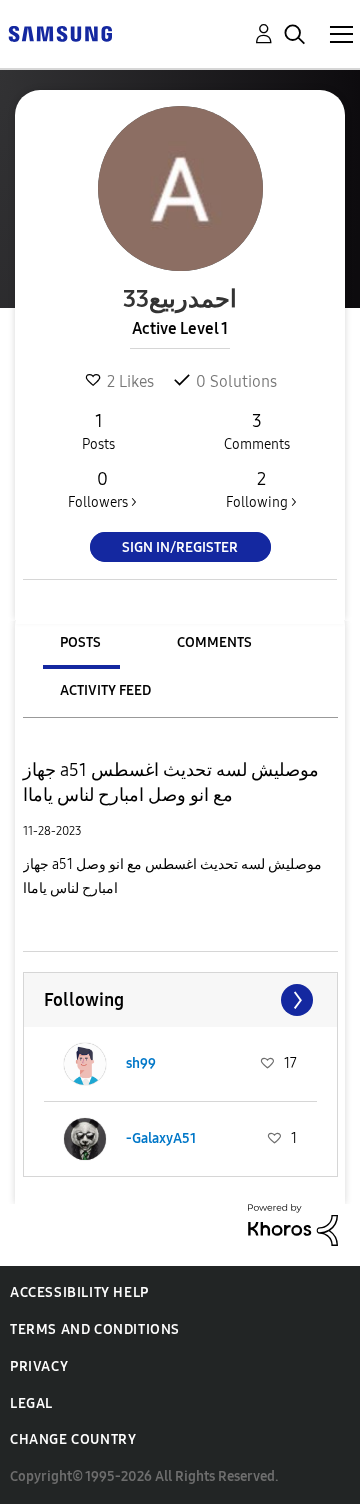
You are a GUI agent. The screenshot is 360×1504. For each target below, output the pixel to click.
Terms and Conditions (95, 1329)
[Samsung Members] (60, 32)
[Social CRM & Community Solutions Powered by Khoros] (293, 1223)
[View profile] (85, 1064)
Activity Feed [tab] (105, 690)
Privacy (39, 1366)
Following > (261, 489)
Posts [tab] (80, 642)
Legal (31, 1403)
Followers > (102, 489)
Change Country (73, 1439)
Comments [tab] (214, 642)
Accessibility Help (79, 1292)
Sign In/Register (180, 547)
